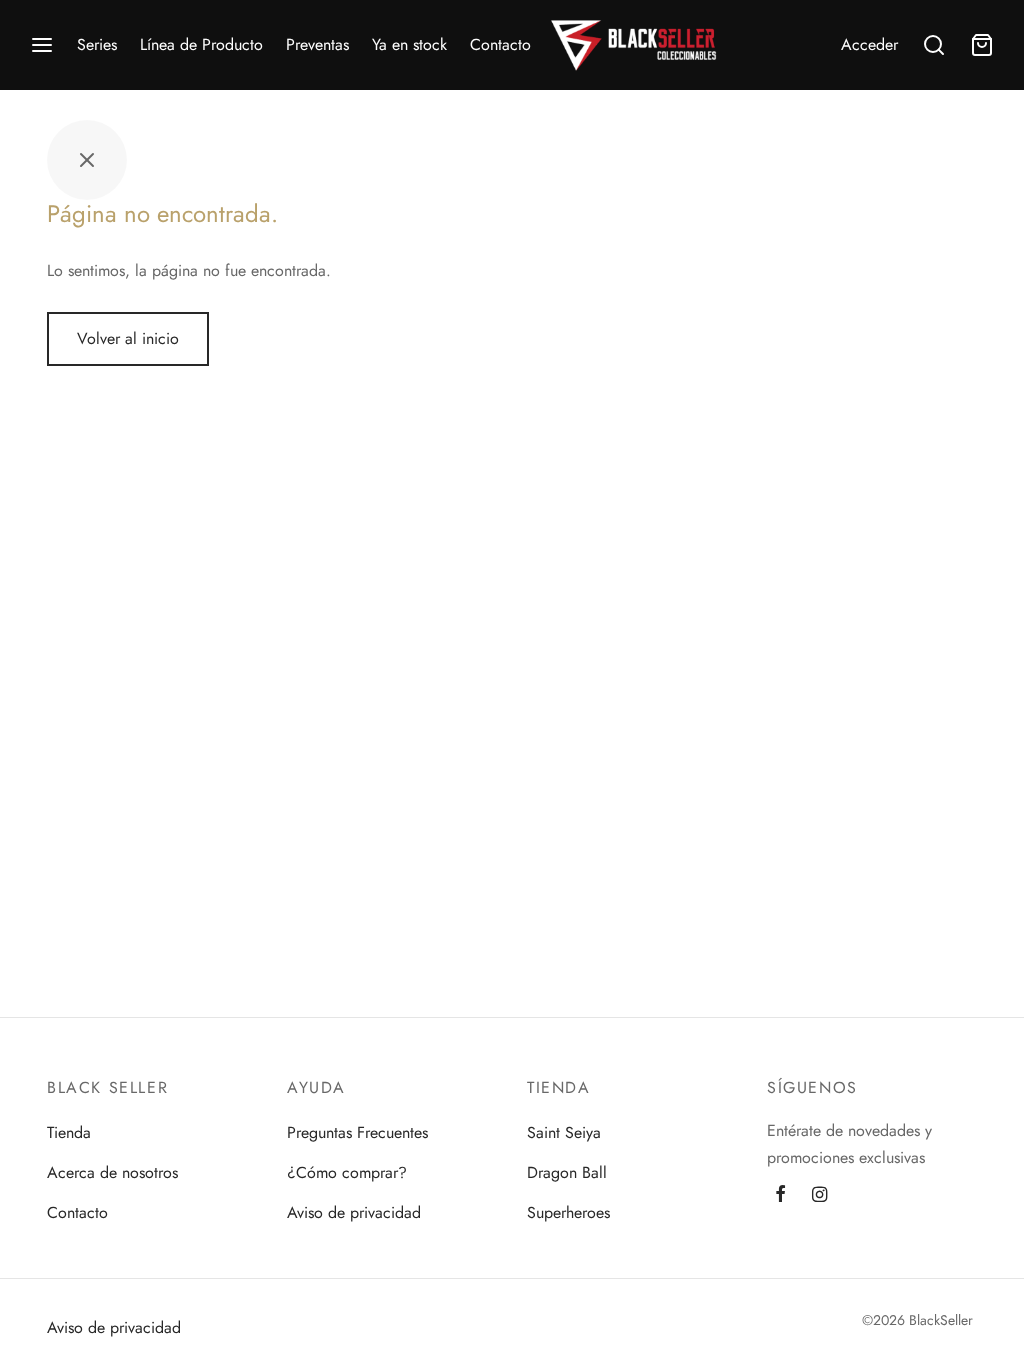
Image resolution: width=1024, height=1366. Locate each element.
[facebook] (780, 1196)
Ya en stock (409, 44)
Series (97, 44)
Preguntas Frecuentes (357, 1132)
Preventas (317, 44)
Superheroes (568, 1212)
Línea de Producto (201, 44)
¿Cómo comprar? (347, 1172)
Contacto (500, 44)
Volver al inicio (128, 338)
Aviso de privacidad (354, 1212)
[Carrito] (982, 45)
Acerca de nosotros (112, 1172)
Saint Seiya (564, 1132)
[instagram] (819, 1196)
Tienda (69, 1132)
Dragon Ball (567, 1172)
